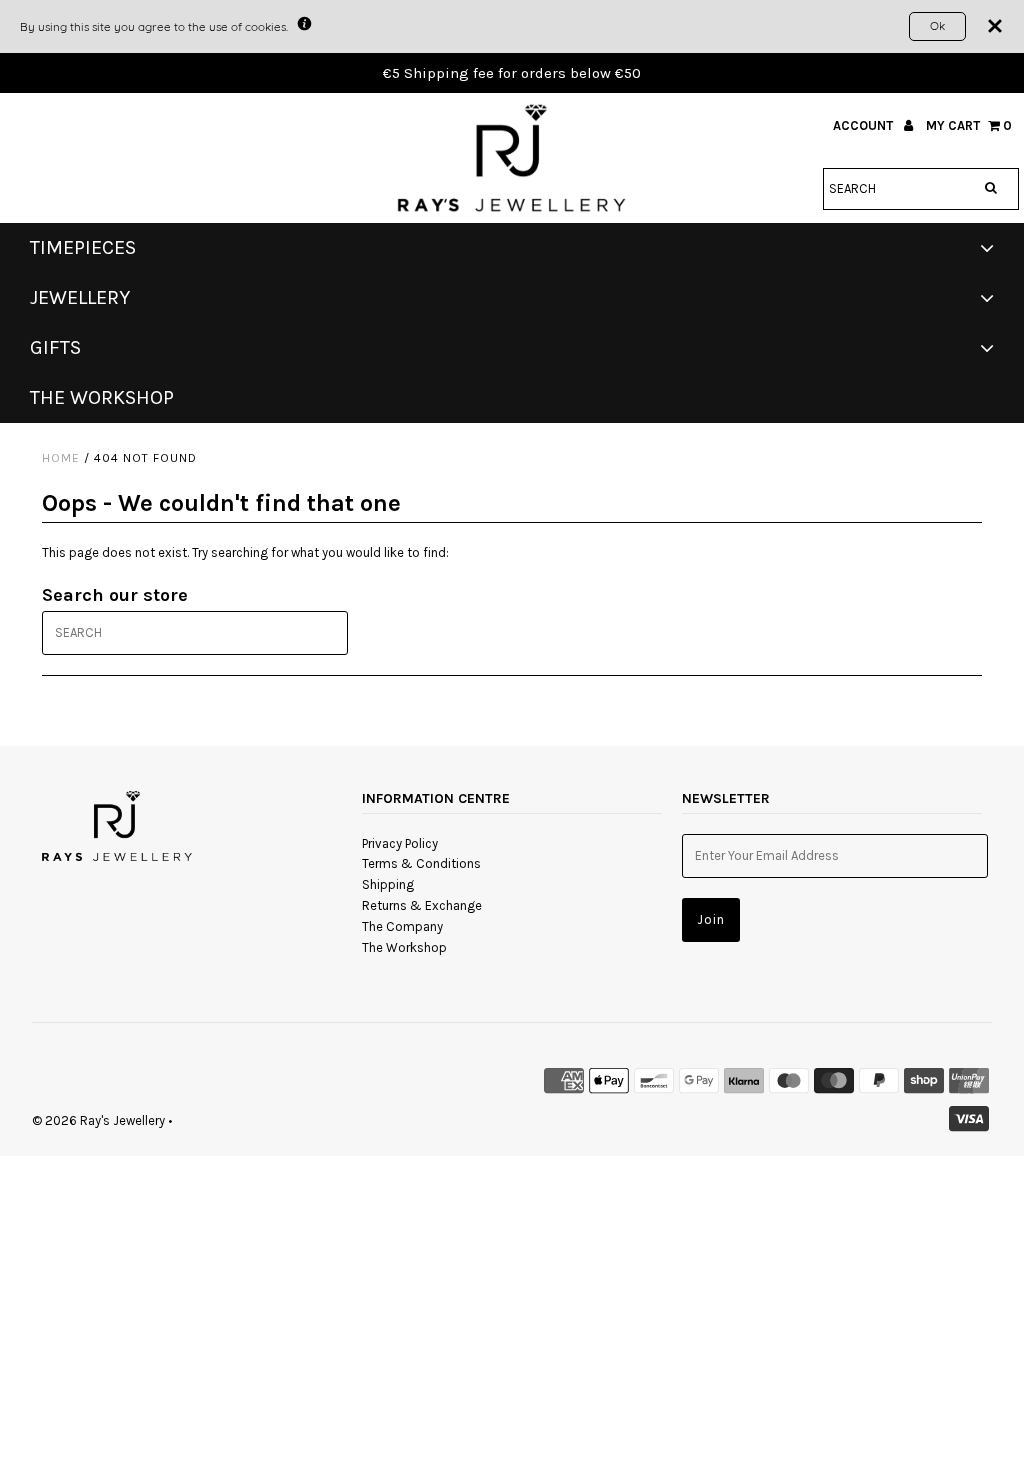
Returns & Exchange (422, 905)
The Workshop (404, 947)
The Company (402, 926)
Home (61, 458)
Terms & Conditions (421, 863)
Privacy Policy (400, 843)
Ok (937, 25)
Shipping (388, 884)
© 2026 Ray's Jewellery (98, 1120)
